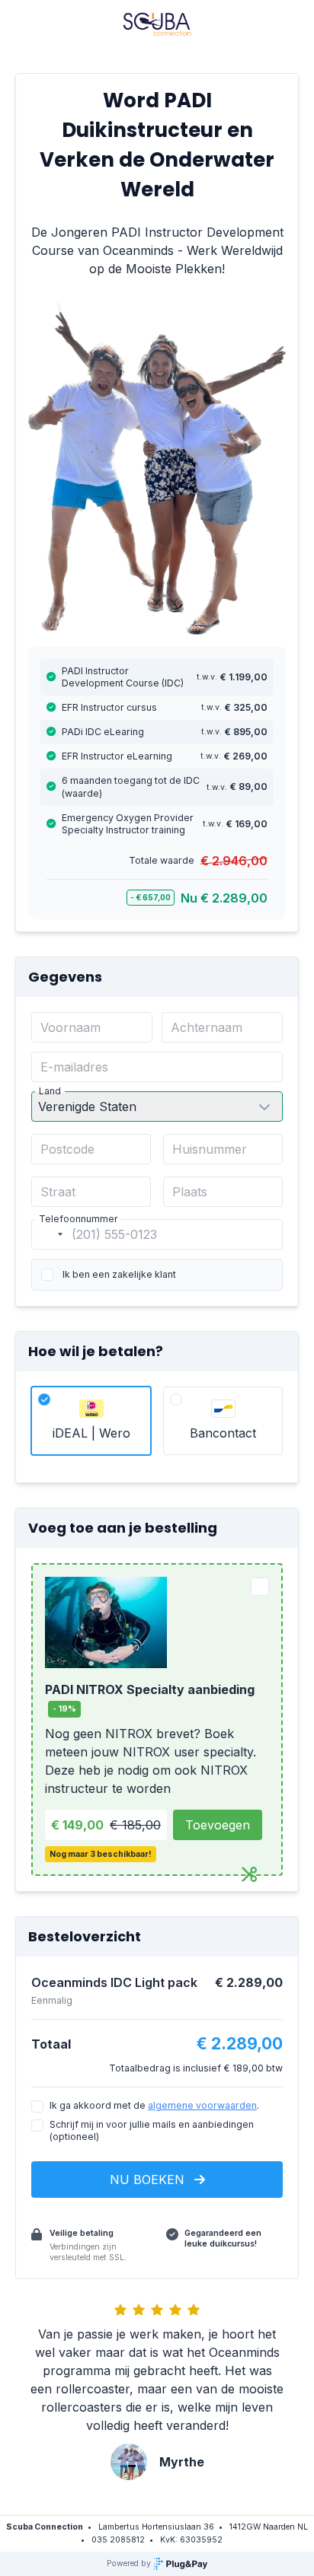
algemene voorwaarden (202, 2105)
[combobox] (50, 1234)
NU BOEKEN (149, 2180)
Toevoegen (218, 1825)
